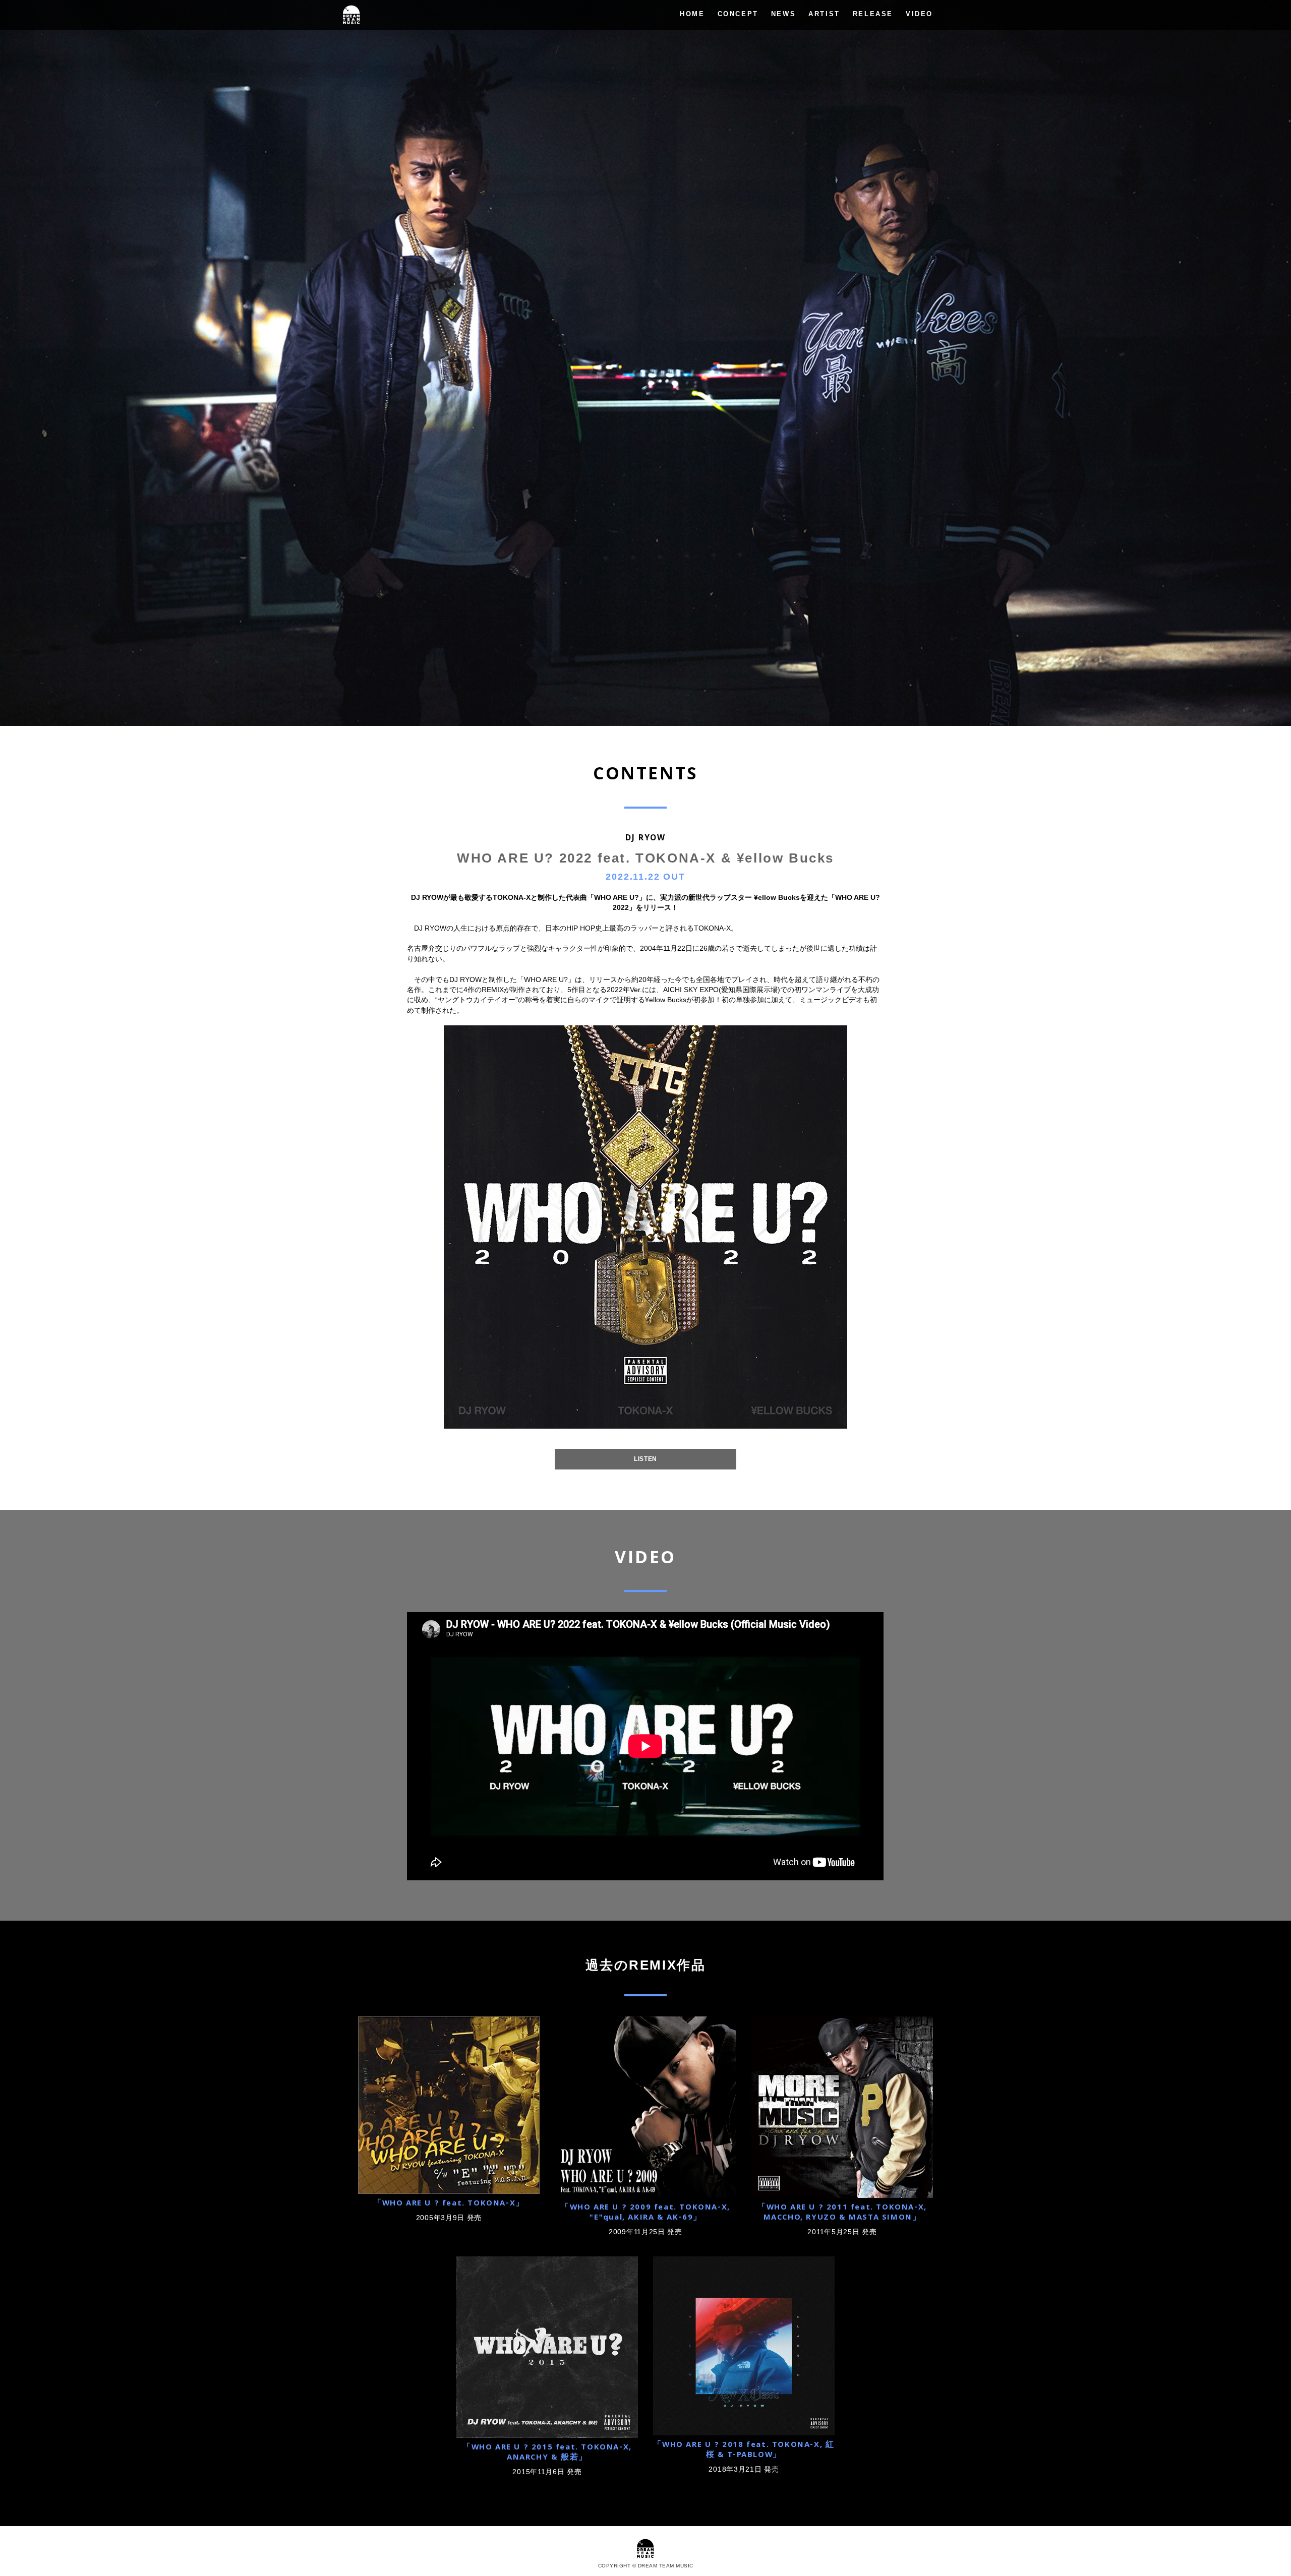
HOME (692, 14)
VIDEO (919, 14)
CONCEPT (738, 14)
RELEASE (873, 14)
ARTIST (824, 14)
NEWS (783, 14)
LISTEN (645, 1459)
